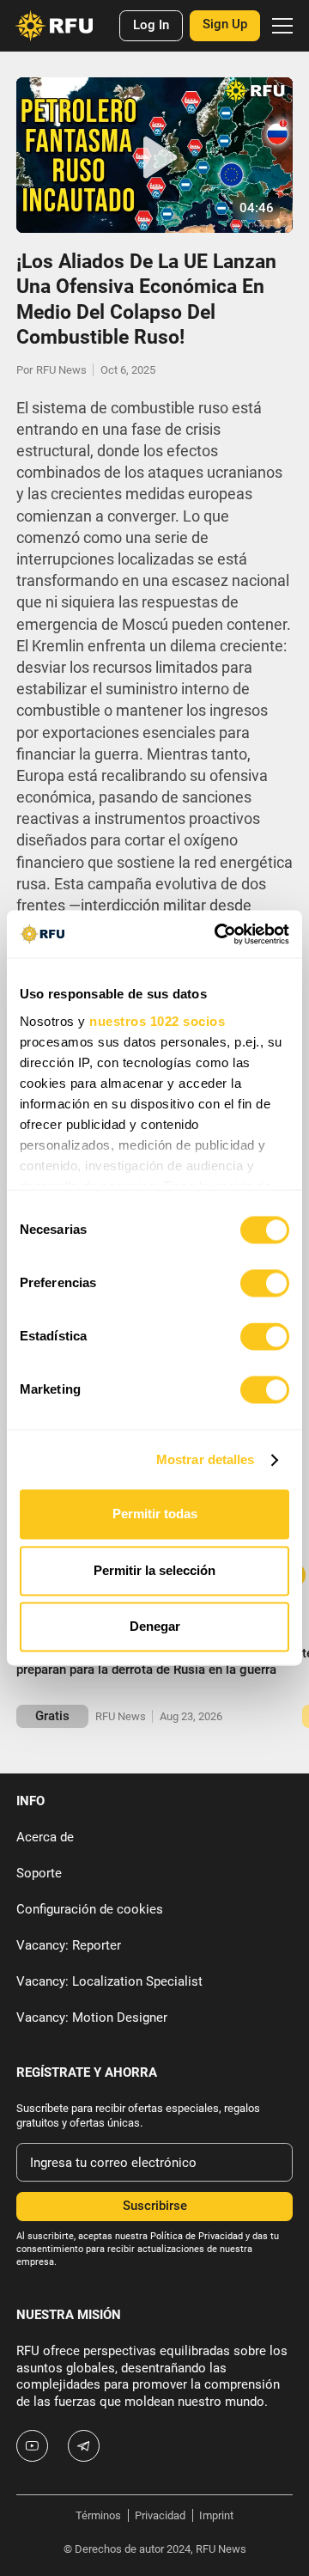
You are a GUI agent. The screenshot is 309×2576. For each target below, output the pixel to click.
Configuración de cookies (90, 1909)
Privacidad (160, 2515)
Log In (151, 25)
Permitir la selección (154, 1570)
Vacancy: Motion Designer (92, 2017)
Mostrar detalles (206, 1459)
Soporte (39, 1873)
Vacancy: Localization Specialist (109, 1981)
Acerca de (45, 1837)
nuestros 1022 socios (157, 1021)
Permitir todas (155, 1514)
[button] (280, 26)
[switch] (265, 1284)
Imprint (216, 2515)
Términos (98, 2515)
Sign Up (225, 24)
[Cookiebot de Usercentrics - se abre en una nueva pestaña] (219, 934)
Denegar (155, 1627)
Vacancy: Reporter (69, 1945)
